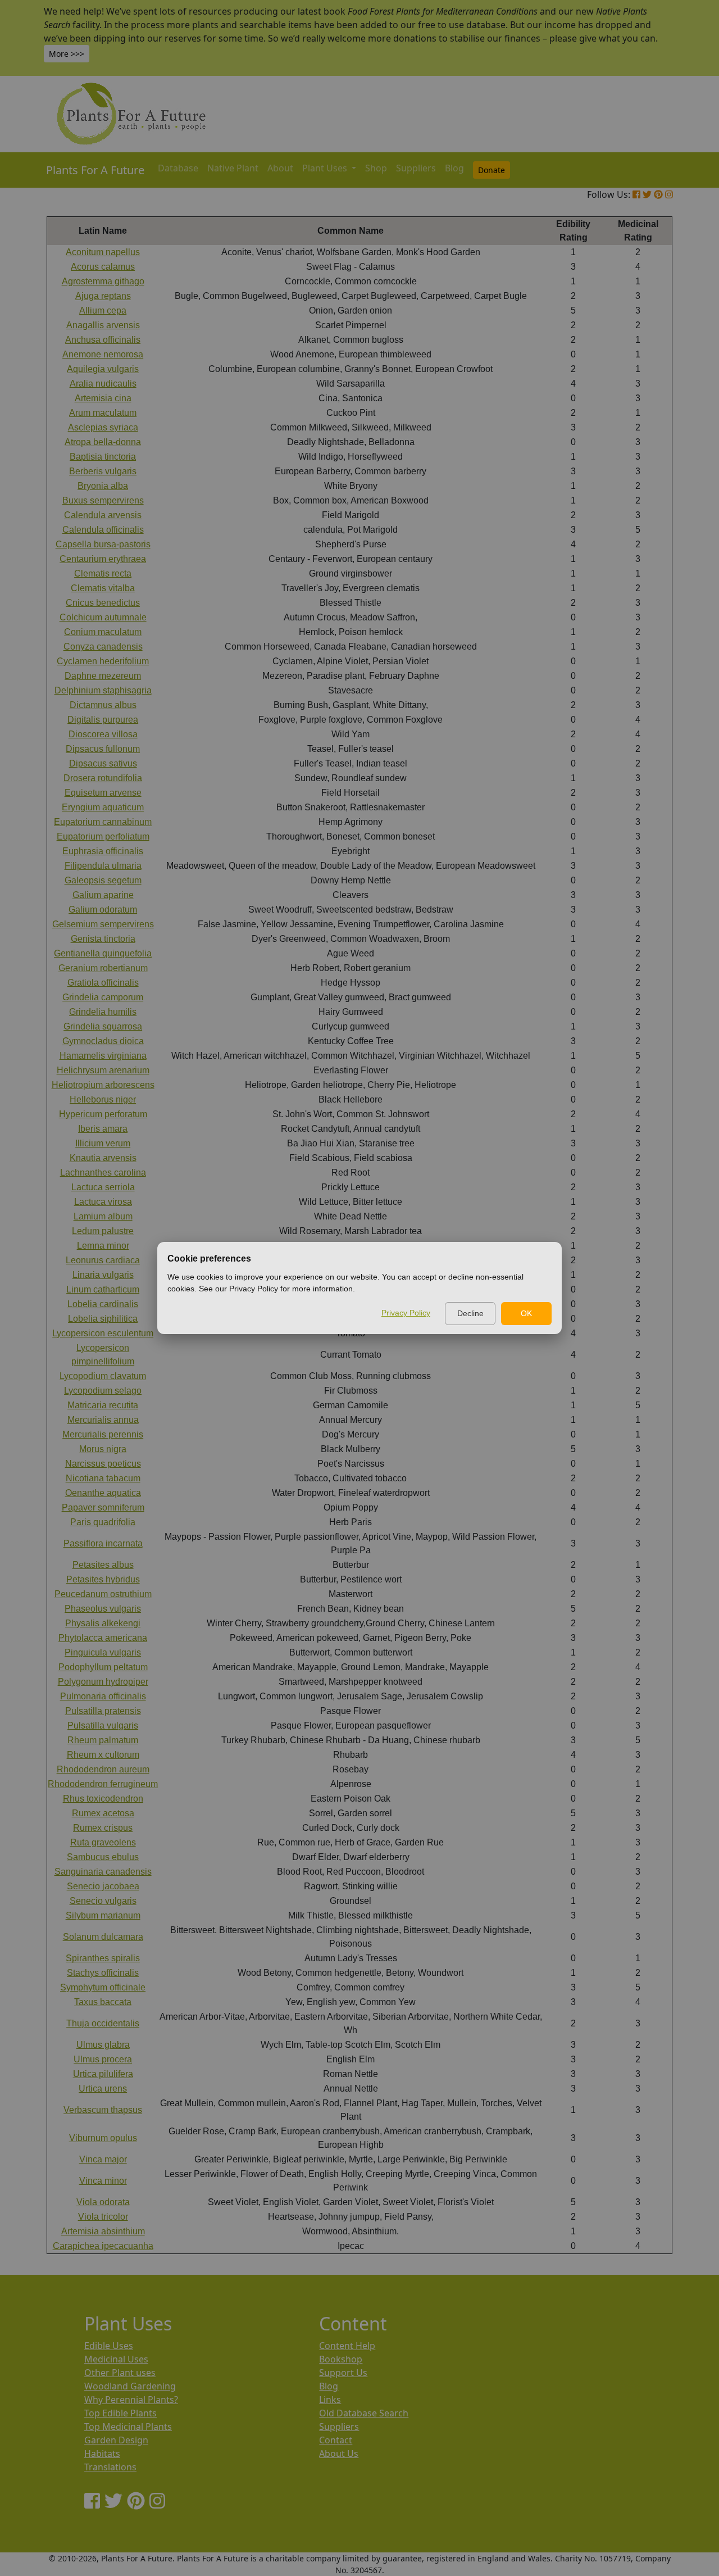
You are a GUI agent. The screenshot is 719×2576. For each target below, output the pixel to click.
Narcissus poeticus (103, 1464)
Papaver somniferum (103, 1507)
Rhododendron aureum (103, 1769)
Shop (376, 168)
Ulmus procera (103, 2059)
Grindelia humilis (103, 1012)
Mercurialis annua (103, 1420)
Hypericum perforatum (103, 1114)
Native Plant (233, 168)
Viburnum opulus (103, 2138)
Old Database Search (364, 2413)
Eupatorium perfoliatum (103, 836)
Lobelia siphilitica (103, 1319)
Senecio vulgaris (103, 1901)
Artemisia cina (103, 398)
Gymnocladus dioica (103, 1041)
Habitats (102, 2453)
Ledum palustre (103, 1231)
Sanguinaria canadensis (103, 1872)
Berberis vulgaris (103, 471)
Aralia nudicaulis (103, 384)
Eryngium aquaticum (103, 807)
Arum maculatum (103, 413)
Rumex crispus (103, 1828)
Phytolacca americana (103, 1638)
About (280, 168)
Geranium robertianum (103, 968)
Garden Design (116, 2440)
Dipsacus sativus (103, 763)
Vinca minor (103, 2181)
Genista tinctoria (103, 939)
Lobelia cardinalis (103, 1304)
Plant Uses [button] (326, 168)
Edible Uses (109, 2346)
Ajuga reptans (103, 296)
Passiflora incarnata (103, 1543)
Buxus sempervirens (103, 500)
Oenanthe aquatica (103, 1493)
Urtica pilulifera (103, 2074)
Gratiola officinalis (103, 983)
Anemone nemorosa (103, 354)
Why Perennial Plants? (131, 2400)
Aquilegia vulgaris (103, 369)
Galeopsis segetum (103, 880)
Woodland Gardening (130, 2386)
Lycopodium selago (103, 1391)
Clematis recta (103, 573)
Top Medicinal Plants (128, 2427)
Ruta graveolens (103, 1842)
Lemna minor (103, 1246)
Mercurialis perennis (103, 1434)
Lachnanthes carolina (103, 1173)
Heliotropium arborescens (103, 1085)
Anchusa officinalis (103, 340)
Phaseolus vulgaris (103, 1609)
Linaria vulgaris (103, 1275)
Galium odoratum (103, 910)
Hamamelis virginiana (103, 1056)
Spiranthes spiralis (103, 1958)
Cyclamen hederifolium (103, 661)
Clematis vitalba (103, 588)
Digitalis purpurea (103, 720)
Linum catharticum (103, 1289)
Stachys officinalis (103, 1973)
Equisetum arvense (103, 793)
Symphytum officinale (103, 1987)
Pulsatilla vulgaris (103, 1725)
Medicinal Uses (116, 2359)
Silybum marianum (103, 1915)
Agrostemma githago (103, 281)
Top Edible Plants (120, 2413)
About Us (339, 2453)
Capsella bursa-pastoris (103, 544)
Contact (336, 2440)
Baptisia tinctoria (103, 457)
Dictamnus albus (103, 705)
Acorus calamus (103, 267)
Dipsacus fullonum (103, 749)
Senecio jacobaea (103, 1886)
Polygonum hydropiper (103, 1682)
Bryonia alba (103, 486)
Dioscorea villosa (103, 734)
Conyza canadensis (103, 647)
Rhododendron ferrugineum (103, 1784)
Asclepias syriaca (103, 427)
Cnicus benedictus (103, 603)
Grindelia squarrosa (103, 1026)
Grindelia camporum (103, 997)
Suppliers (416, 168)
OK (526, 1313)
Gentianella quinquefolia (103, 953)
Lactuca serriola (103, 1187)
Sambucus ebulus (103, 1857)
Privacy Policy (406, 1313)
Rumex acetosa (103, 1813)
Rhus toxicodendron (103, 1799)
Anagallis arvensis (103, 325)
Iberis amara (103, 1129)
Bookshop (341, 2359)
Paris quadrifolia (103, 1522)
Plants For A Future (95, 170)
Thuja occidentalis (103, 2023)
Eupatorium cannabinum (103, 822)
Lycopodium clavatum (103, 1376)
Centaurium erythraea (103, 559)
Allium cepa (103, 310)
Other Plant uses (120, 2373)
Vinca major (103, 2159)
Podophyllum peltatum (103, 1667)
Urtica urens (103, 2089)
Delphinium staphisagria (103, 690)
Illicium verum (103, 1143)
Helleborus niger (103, 1099)
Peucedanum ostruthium (103, 1594)
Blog (454, 168)
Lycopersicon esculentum (103, 1333)
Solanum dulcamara (103, 1937)
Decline (470, 1313)
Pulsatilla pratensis (103, 1711)
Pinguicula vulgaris (103, 1652)
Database (178, 168)
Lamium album (103, 1216)
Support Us (343, 2373)
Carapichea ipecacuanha (103, 2246)
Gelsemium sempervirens (103, 924)
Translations (110, 2467)
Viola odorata (103, 2202)
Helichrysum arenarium (103, 1070)
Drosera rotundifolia (103, 778)
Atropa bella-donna (103, 442)
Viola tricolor (103, 2217)
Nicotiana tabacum (103, 1478)
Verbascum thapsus (103, 2110)
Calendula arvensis (103, 515)
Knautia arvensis (103, 1158)
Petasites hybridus (103, 1579)
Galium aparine (103, 895)
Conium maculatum (103, 632)
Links (330, 2400)
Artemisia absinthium (103, 2231)
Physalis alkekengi (103, 1623)
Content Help (347, 2346)
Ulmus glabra (103, 2045)
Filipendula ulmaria (103, 866)
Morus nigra (103, 1449)
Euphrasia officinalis (103, 851)
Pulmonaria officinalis (103, 1696)
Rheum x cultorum (103, 1755)
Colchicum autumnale (103, 617)
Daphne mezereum (103, 676)
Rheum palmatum (103, 1740)
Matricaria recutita (103, 1405)
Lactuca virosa (103, 1202)
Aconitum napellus (103, 252)
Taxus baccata (103, 2002)
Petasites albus (103, 1565)
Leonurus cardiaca (103, 1260)
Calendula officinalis (103, 530)
